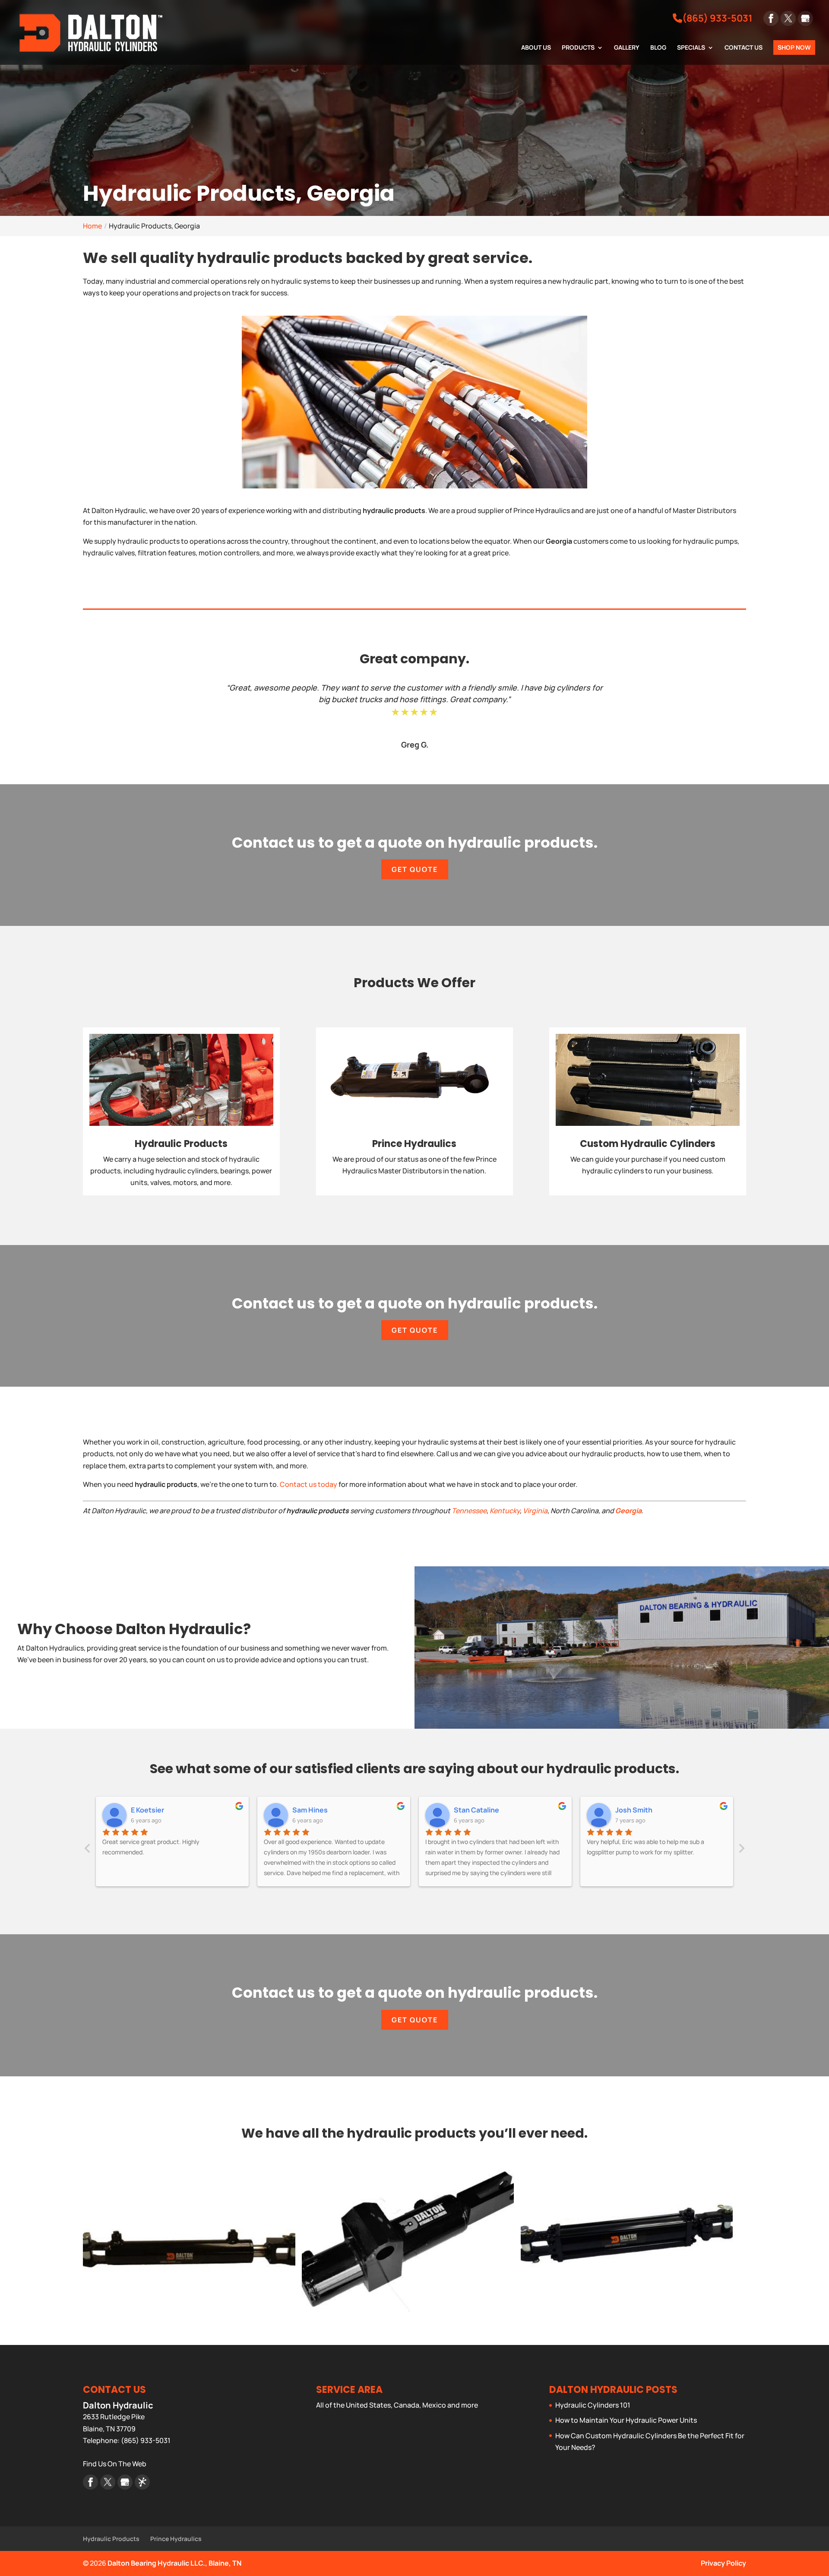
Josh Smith (472, 1810)
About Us (536, 48)
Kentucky (505, 1511)
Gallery (627, 48)
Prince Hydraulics (176, 2539)
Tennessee (469, 1511)
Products (578, 48)
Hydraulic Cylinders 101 (593, 2405)
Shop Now (794, 47)
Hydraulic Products (111, 2539)
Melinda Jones (639, 1810)
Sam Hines (149, 1810)
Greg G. (415, 745)
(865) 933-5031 (717, 18)
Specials (691, 48)
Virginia (535, 1511)
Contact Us (744, 48)
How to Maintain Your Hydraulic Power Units (626, 2420)
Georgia (628, 1511)
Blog (658, 48)
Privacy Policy (723, 2563)
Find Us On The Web (115, 2464)
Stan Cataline (315, 1810)
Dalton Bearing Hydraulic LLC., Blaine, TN (174, 2563)
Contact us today (309, 1484)
